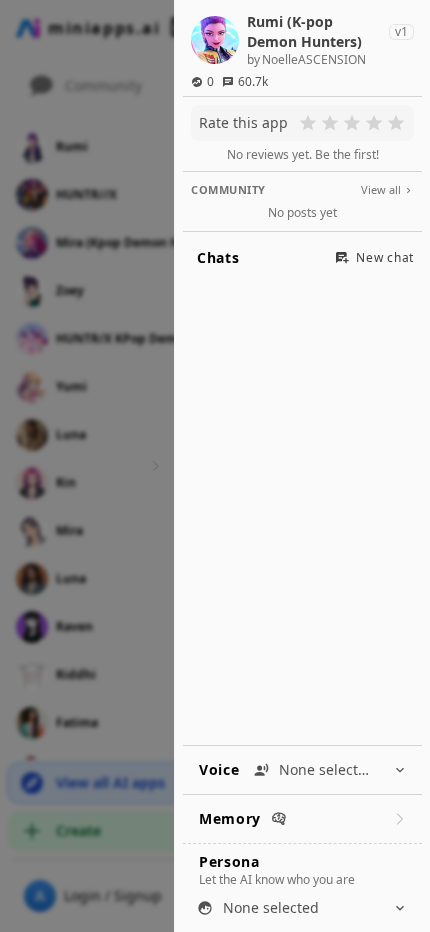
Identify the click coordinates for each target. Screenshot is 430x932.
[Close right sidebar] (153, 466)
